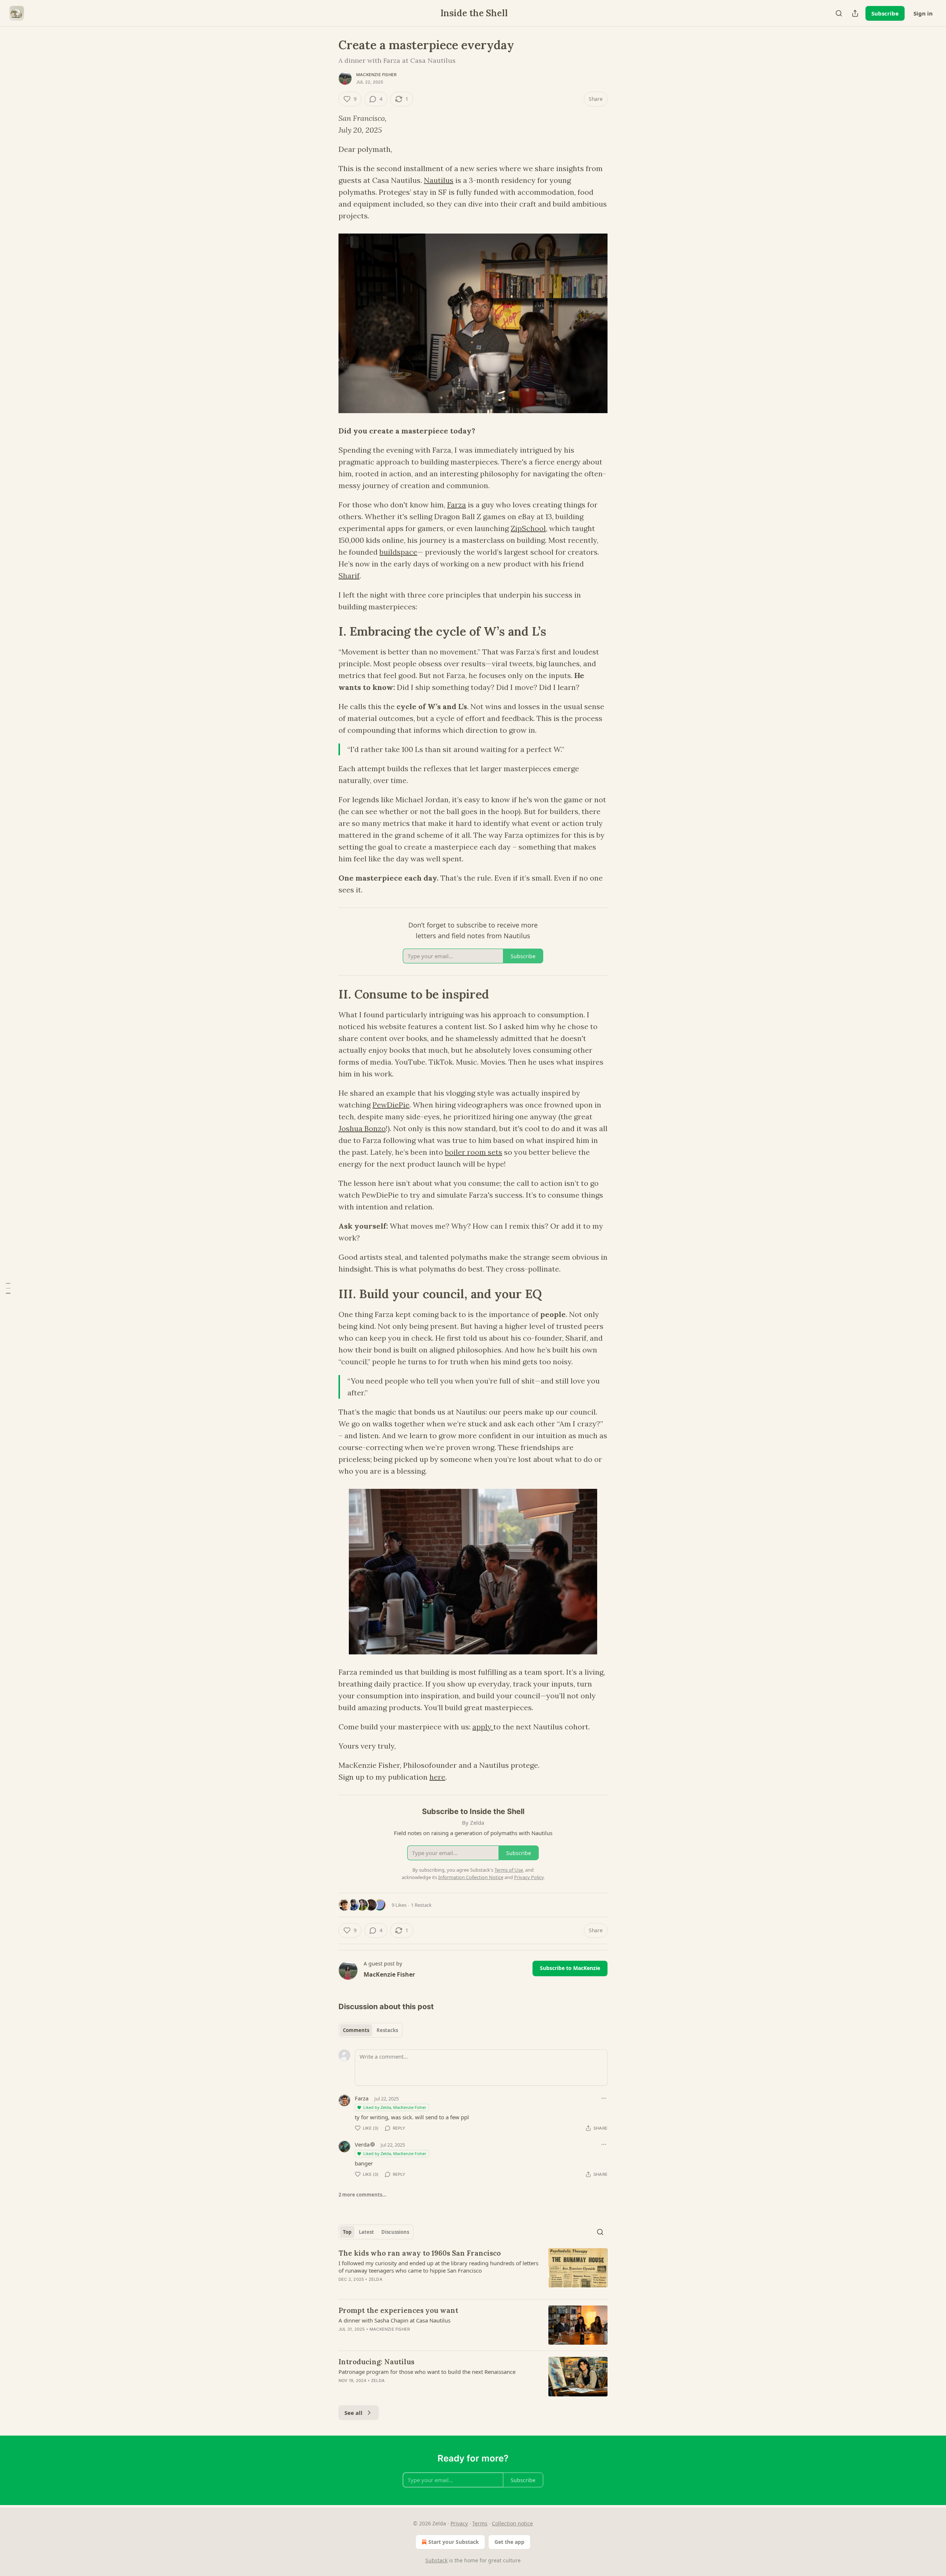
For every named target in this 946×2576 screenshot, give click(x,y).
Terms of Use (509, 1870)
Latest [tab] (366, 2232)
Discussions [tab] (395, 2232)
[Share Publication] (855, 13)
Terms (480, 2523)
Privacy (459, 2523)
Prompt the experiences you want (398, 2310)
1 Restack (421, 1905)
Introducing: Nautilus (376, 2362)
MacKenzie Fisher (376, 75)
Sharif (349, 576)
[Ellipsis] (604, 2098)
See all (353, 2413)
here (437, 1777)
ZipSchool (528, 528)
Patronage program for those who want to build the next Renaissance (427, 2372)
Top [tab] (347, 2232)
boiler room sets (474, 1152)
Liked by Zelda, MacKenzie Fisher (395, 2107)
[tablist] (370, 2030)
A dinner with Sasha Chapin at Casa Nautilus (394, 2320)
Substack (436, 2560)
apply (483, 1727)
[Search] (839, 13)
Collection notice (512, 2523)
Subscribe (885, 13)
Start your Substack (454, 2542)
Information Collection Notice (471, 1877)
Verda (362, 2144)
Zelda (376, 2279)
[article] (473, 2271)
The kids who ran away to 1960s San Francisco (420, 2253)
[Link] (328, 632)
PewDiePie (391, 1105)
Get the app (509, 2542)
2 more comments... (363, 2195)
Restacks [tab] (387, 2030)
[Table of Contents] (8, 1288)
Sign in (923, 13)
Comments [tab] (356, 2030)
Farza (457, 505)
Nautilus (439, 180)
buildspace (398, 552)
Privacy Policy (529, 1877)
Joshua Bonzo (362, 1128)
